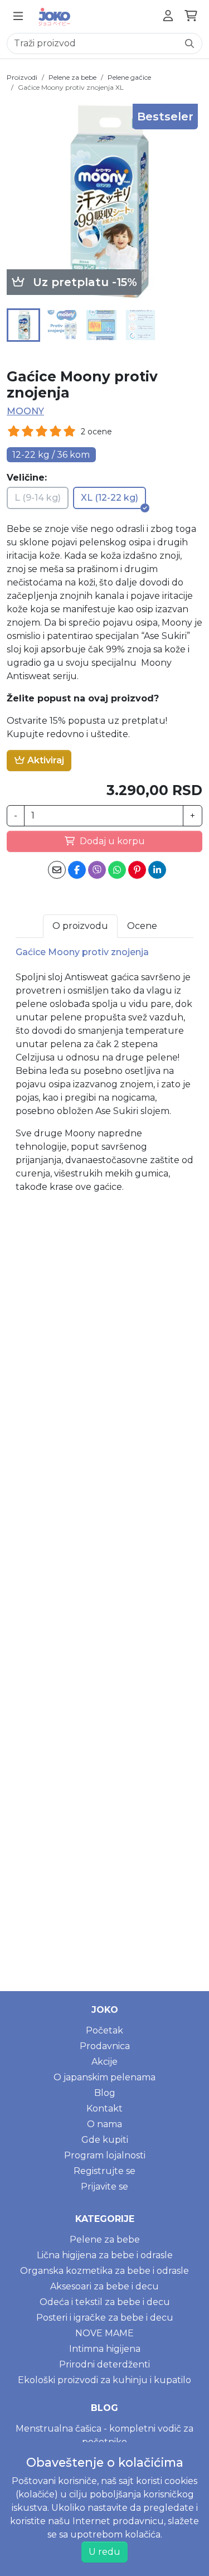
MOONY (25, 411)
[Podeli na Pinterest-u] (137, 870)
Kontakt (104, 2108)
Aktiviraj (45, 760)
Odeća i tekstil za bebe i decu (105, 2302)
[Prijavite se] (168, 16)
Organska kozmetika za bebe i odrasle (104, 2271)
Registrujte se (104, 2171)
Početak (104, 2030)
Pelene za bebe (72, 77)
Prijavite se (104, 2187)
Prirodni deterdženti (104, 2364)
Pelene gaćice (129, 77)
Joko (105, 2010)
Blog (105, 2093)
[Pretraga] (189, 43)
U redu (104, 2552)
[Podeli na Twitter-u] (97, 870)
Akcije (104, 2062)
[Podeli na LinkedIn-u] (157, 870)
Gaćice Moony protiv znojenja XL (71, 87)
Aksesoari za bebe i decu (104, 2286)
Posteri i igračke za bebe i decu (105, 2318)
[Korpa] (191, 16)
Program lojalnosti (105, 2155)
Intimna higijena (105, 2349)
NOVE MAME (104, 2333)
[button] (23, 325)
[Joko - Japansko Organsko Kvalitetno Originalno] (54, 16)
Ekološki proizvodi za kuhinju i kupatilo (104, 2380)
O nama (104, 2124)
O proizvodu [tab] (80, 926)
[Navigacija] (18, 16)
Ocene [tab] (142, 926)
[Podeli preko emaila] (57, 870)
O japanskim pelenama (104, 2077)
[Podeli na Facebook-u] (77, 870)
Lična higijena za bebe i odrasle (105, 2255)
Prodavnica (105, 2046)
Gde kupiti (105, 2140)
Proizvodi (22, 77)
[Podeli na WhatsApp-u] (117, 870)
